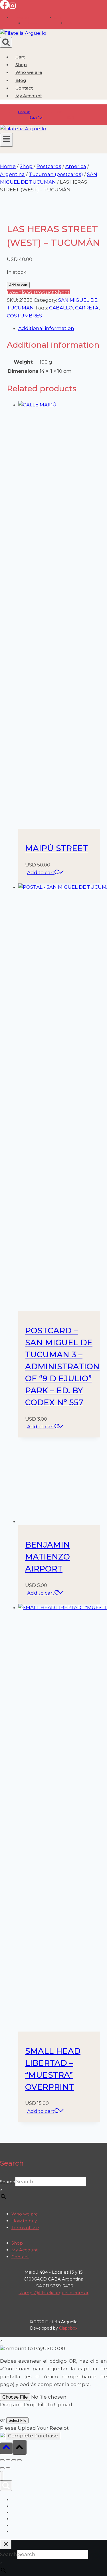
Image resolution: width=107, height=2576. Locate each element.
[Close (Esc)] (19, 2460)
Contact (24, 88)
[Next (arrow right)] (8, 2468)
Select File (17, 2420)
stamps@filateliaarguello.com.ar (53, 2293)
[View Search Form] (6, 42)
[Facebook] (5, 7)
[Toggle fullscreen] (8, 2460)
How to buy (24, 2221)
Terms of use (25, 2228)
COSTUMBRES (24, 316)
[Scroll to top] (6, 2448)
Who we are (29, 72)
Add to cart (18, 285)
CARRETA (87, 308)
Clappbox (68, 2328)
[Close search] (6, 2544)
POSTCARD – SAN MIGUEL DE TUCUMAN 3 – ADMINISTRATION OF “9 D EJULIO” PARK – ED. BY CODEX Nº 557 (62, 1366)
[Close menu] (2, 2476)
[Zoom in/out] (2, 2460)
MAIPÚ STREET (56, 848)
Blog (21, 80)
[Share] (14, 2460)
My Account (25, 2250)
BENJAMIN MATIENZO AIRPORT (48, 1557)
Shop (21, 65)
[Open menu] (6, 140)
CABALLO (61, 308)
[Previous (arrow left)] (2, 2468)
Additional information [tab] (46, 328)
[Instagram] (13, 7)
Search (8, 2182)
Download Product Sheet (38, 292)
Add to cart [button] (41, 872)
